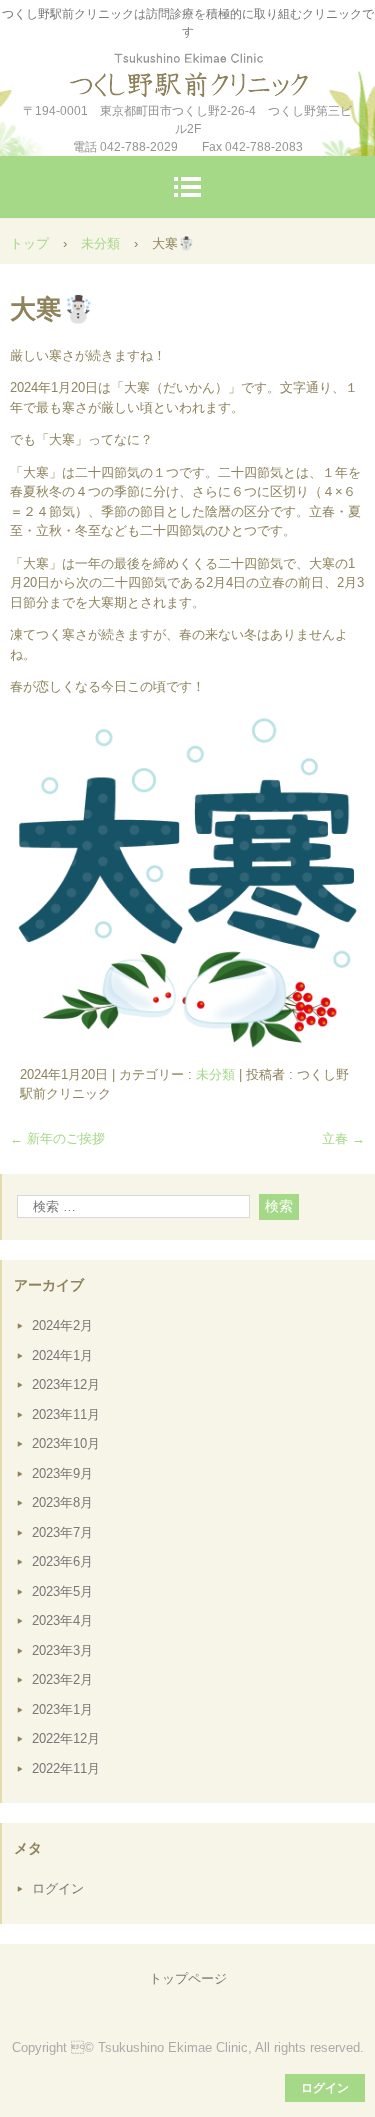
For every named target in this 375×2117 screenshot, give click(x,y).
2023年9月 (62, 1473)
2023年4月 (62, 1620)
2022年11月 (66, 1768)
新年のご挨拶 (57, 1138)
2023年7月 (62, 1532)
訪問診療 (188, 69)
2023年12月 (66, 1384)
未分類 (215, 1074)
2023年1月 (62, 1709)
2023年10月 (66, 1443)
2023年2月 (62, 1679)
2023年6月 (62, 1561)
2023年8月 (62, 1502)
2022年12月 (66, 1738)
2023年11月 (66, 1414)
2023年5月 (62, 1591)
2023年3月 (62, 1650)
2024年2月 (62, 1325)
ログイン (58, 1888)
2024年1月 (62, 1355)
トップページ (188, 1978)
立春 (343, 1138)
